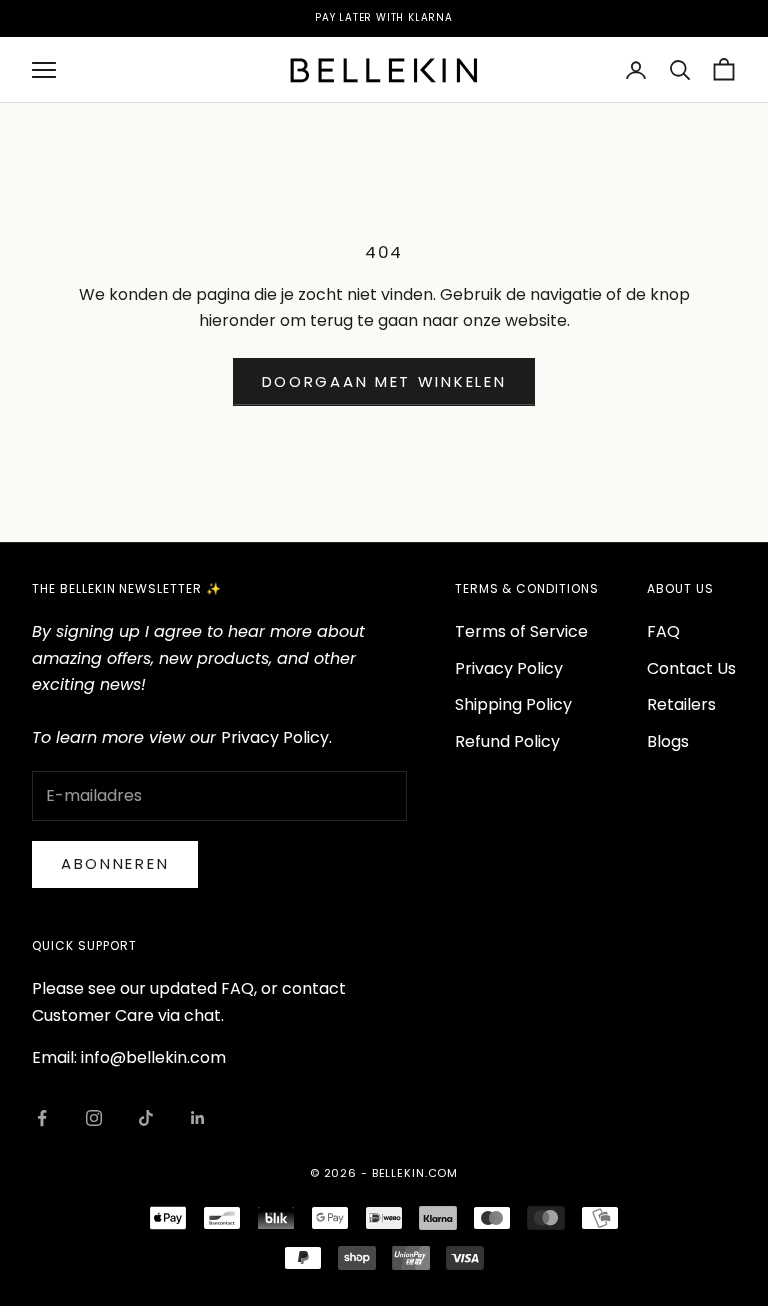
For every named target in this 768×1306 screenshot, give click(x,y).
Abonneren (115, 863)
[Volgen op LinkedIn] (198, 1118)
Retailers (681, 704)
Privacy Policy (509, 668)
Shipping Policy (513, 704)
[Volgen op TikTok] (146, 1118)
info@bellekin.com (153, 1057)
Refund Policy (507, 741)
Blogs (668, 741)
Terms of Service (521, 631)
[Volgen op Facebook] (42, 1118)
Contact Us (691, 668)
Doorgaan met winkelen (384, 381)
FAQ (663, 631)
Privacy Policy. (276, 737)
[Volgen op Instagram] (94, 1118)
